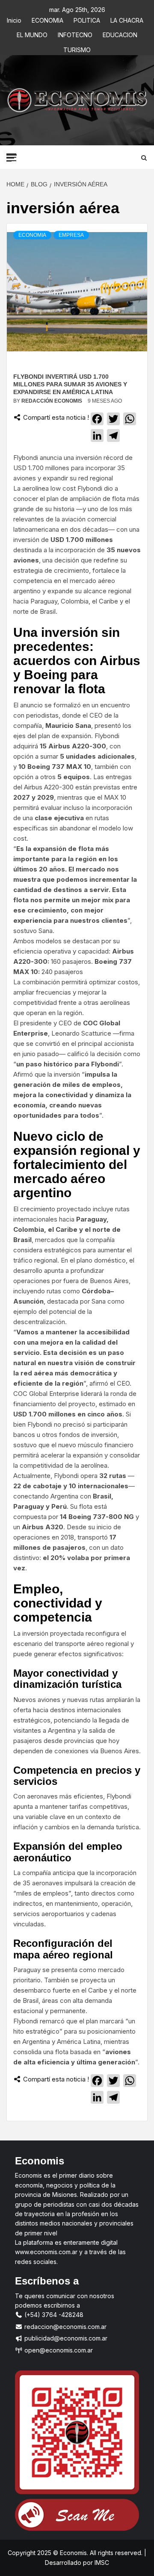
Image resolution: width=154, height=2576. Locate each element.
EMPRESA (71, 235)
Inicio (14, 19)
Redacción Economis (52, 401)
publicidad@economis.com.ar (65, 2338)
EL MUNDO (32, 34)
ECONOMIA (47, 19)
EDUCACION (120, 34)
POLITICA (87, 19)
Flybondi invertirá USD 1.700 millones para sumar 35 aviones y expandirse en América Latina (70, 384)
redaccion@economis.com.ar (65, 2327)
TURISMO (77, 49)
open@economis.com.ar (58, 2350)
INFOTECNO (75, 34)
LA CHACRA (127, 19)
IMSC (101, 2563)
